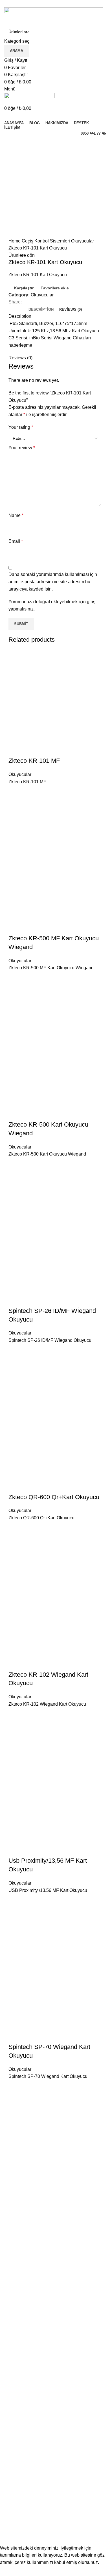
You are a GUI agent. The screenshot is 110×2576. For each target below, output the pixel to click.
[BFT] (55, 2304)
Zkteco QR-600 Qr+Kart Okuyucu (54, 1497)
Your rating (21, 427)
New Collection (20, 2492)
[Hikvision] (55, 2196)
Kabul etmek (16, 2571)
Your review (22, 448)
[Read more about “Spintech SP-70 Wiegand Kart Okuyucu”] (16, 2101)
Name (16, 515)
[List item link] (55, 2384)
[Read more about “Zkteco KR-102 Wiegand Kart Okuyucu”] (16, 1729)
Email (16, 541)
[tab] (41, 310)
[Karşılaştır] (16, 750)
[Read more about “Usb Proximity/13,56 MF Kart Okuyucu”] (16, 1915)
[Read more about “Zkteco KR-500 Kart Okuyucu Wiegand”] (16, 1179)
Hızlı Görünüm (16, 820)
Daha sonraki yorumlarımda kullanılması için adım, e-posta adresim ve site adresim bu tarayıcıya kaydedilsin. (53, 582)
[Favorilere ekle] (16, 792)
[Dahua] (55, 2245)
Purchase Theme (21, 2534)
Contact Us (15, 2513)
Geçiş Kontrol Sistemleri (46, 241)
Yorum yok (68, 2434)
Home (15, 241)
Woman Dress (18, 2502)
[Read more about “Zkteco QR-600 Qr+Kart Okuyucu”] (16, 1543)
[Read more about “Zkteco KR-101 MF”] (16, 806)
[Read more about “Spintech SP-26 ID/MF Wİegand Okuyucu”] (16, 1365)
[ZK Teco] (55, 2149)
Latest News (17, 2523)
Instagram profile (21, 2481)
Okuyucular (82, 241)
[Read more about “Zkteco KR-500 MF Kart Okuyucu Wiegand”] (16, 993)
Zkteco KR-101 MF (34, 761)
